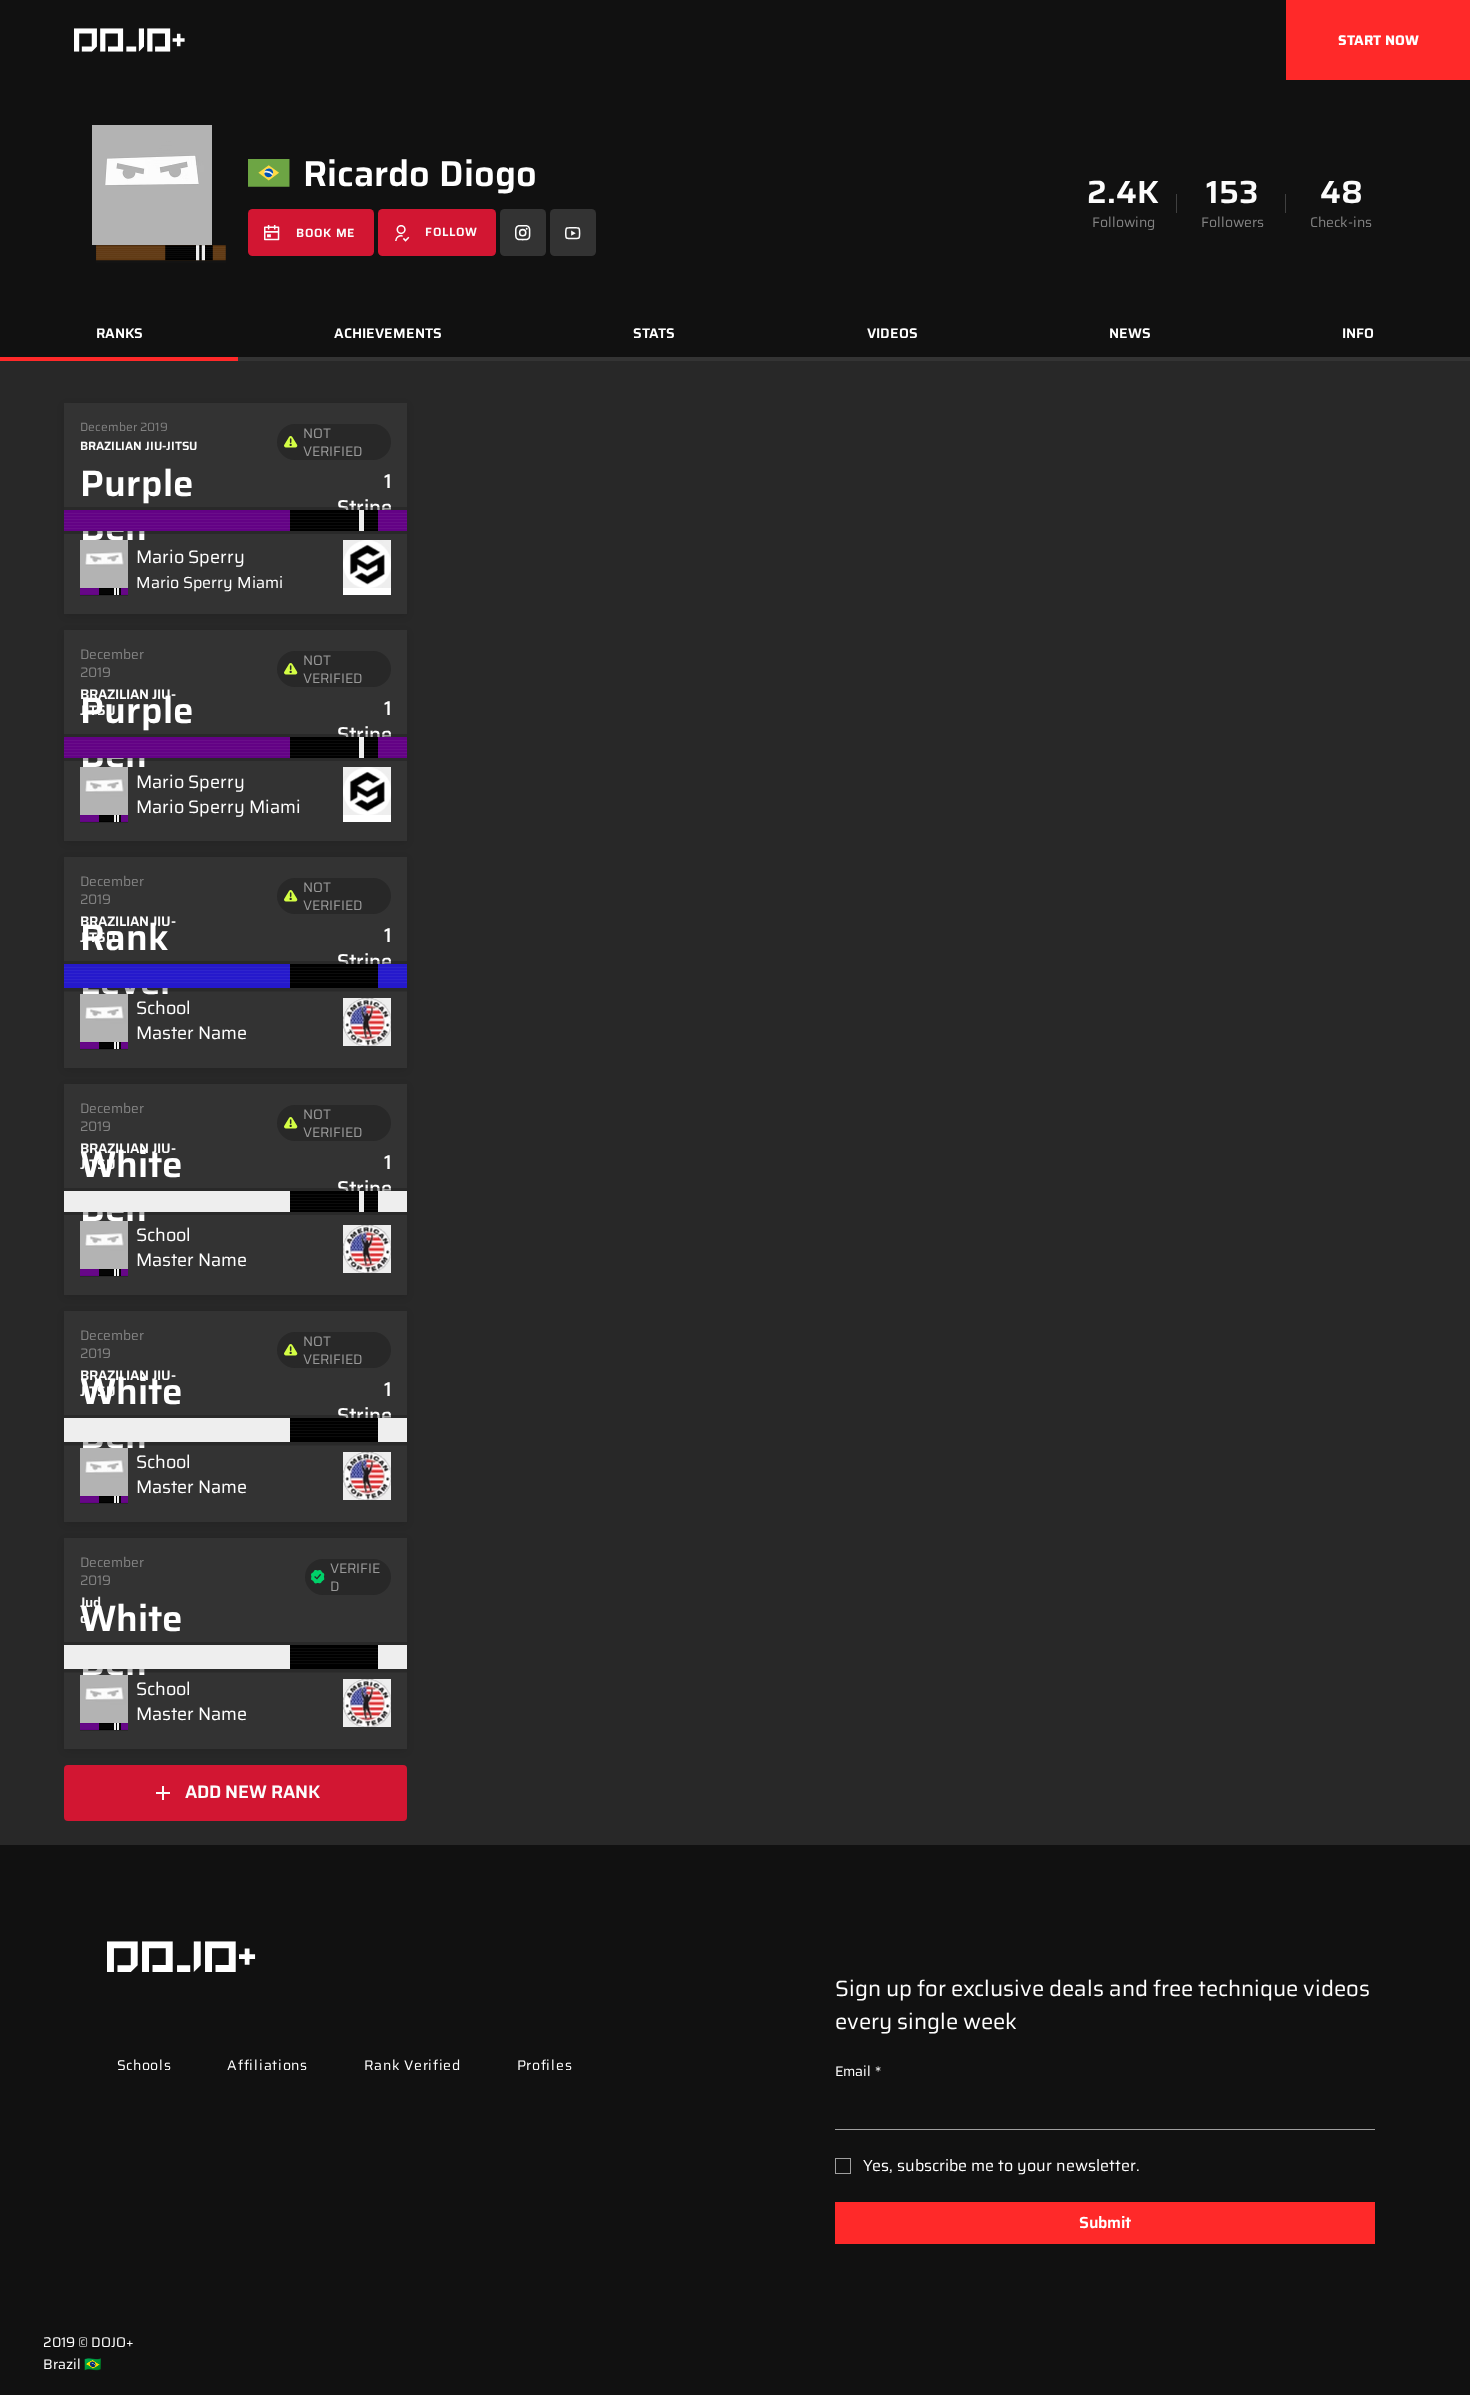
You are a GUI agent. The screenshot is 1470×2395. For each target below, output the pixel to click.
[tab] (119, 336)
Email (858, 2072)
